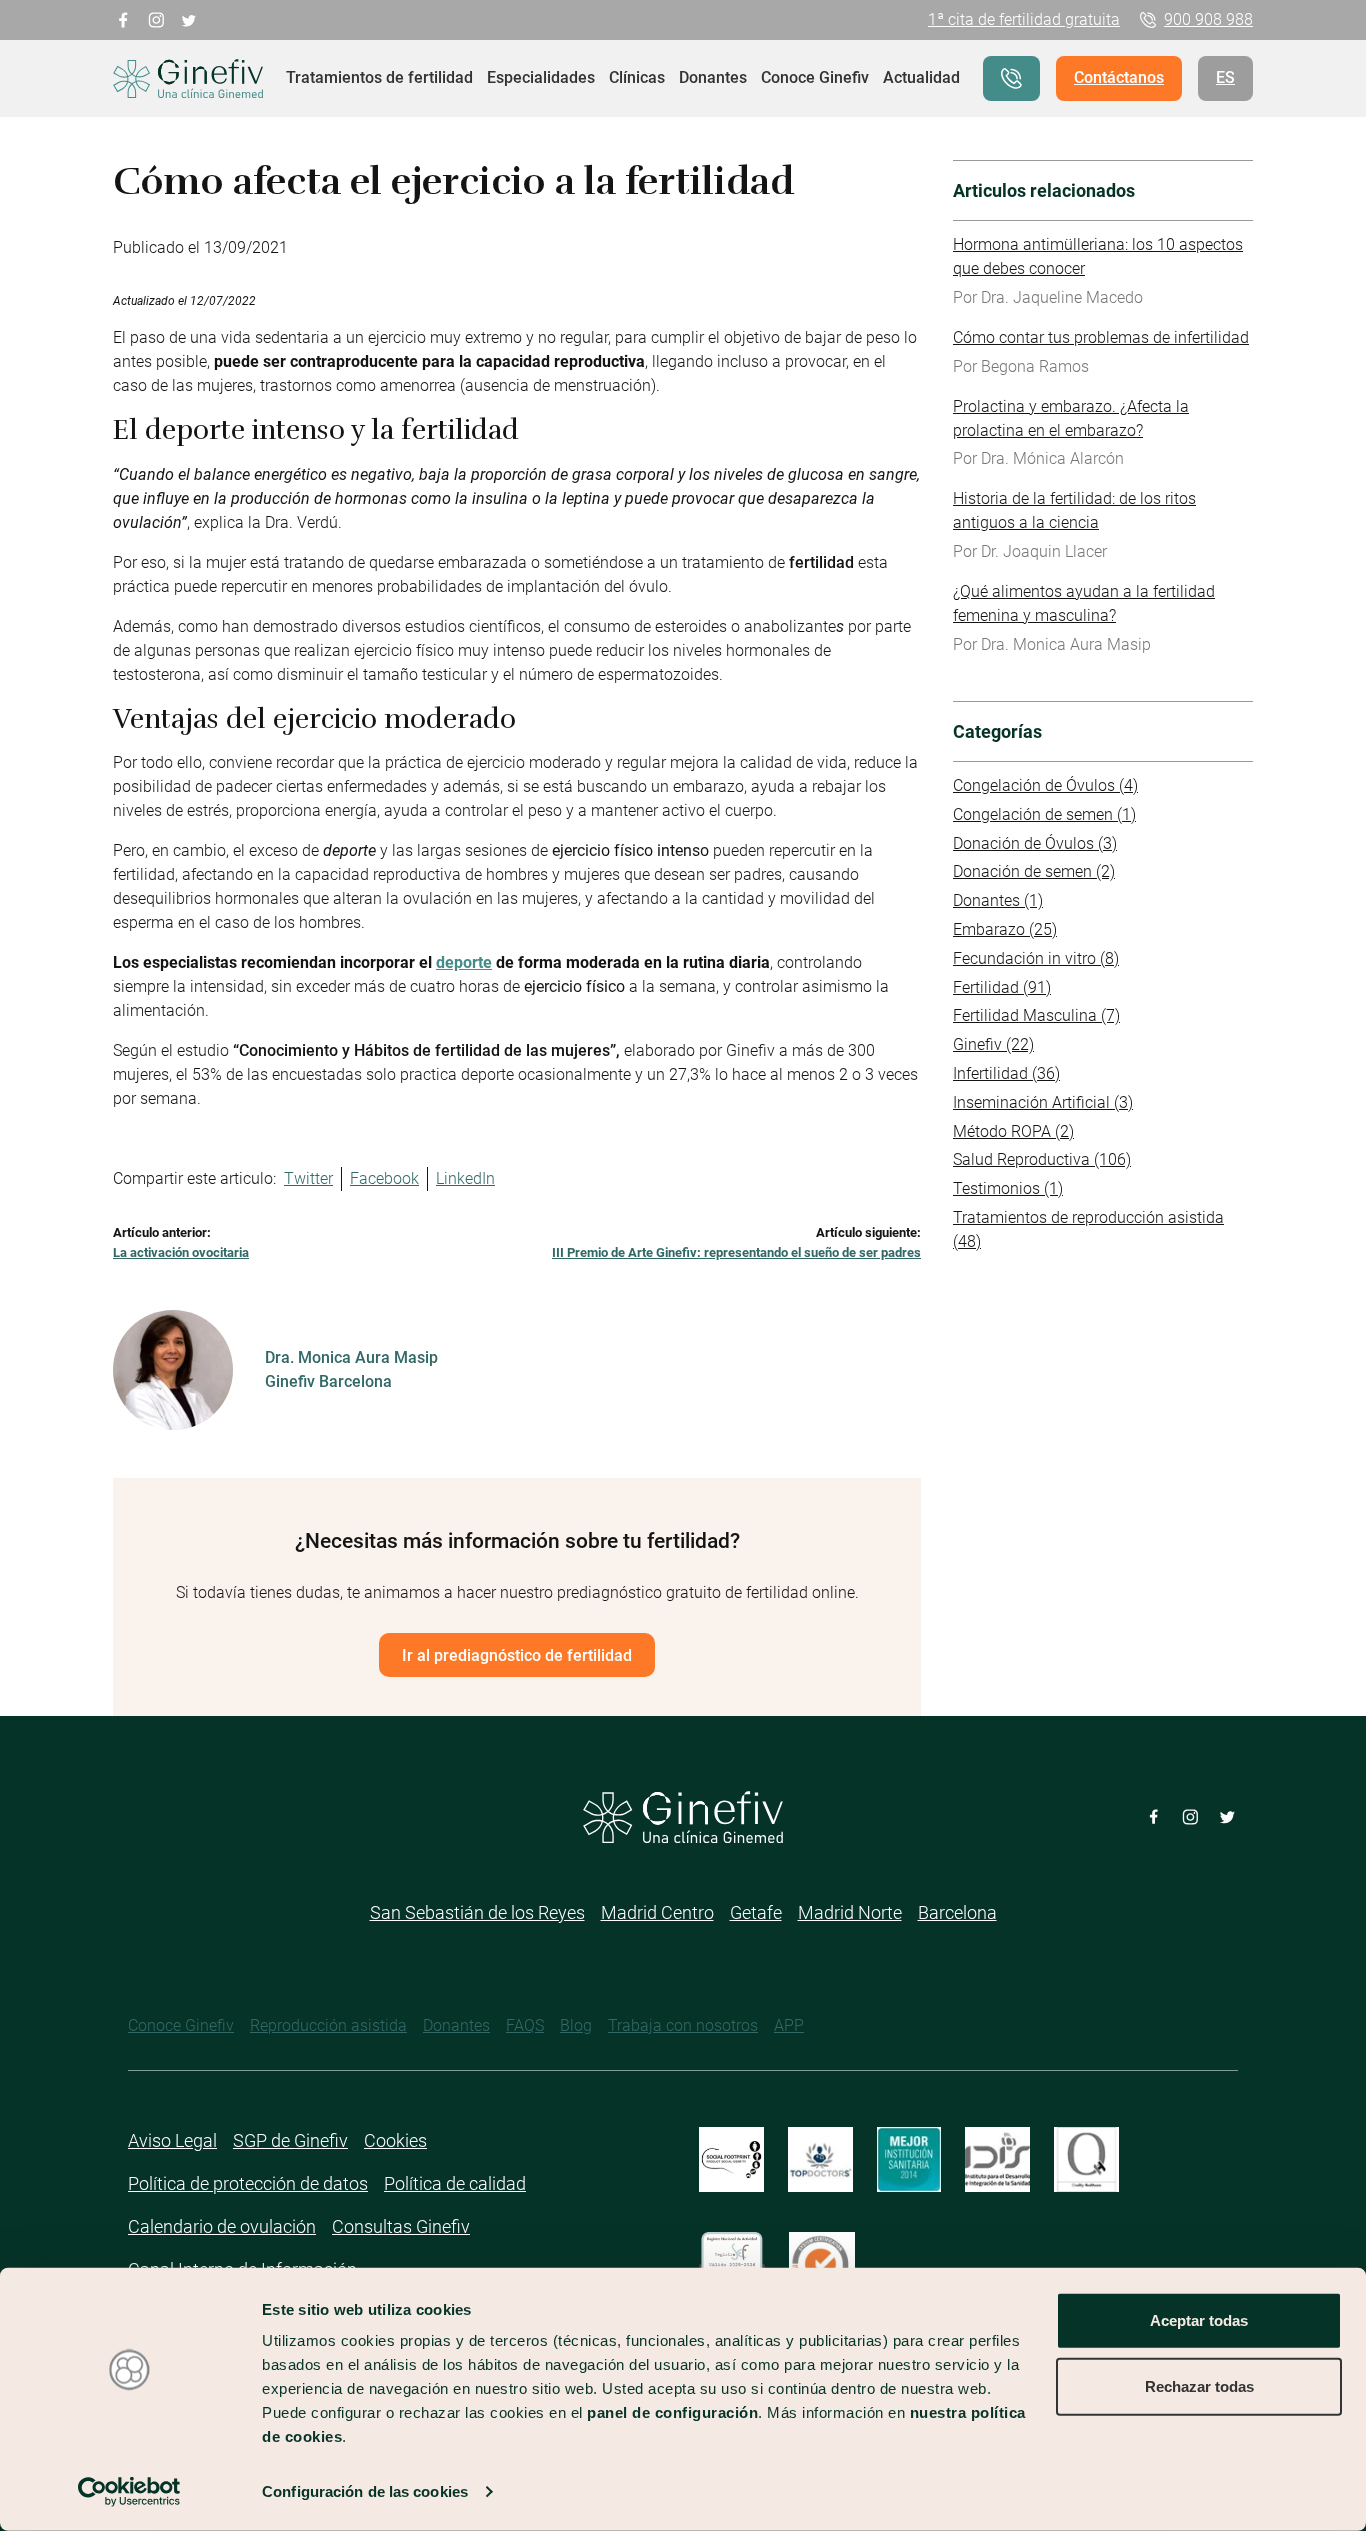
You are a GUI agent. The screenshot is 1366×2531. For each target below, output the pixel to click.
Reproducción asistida (328, 2025)
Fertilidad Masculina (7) (1036, 1015)
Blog (576, 2025)
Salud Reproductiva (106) (1042, 1159)
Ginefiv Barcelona (328, 1381)
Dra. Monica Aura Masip (351, 1357)
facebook (123, 18)
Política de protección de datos (248, 2183)
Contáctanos (1119, 77)
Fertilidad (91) (1002, 987)
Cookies (395, 2140)
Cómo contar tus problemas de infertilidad (1101, 337)
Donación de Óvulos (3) (1035, 843)
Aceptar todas (1199, 2320)
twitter (189, 18)
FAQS (525, 2025)
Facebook (384, 1178)
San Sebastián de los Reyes (477, 1912)
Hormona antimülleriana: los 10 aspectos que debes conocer (1098, 256)
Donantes (713, 77)
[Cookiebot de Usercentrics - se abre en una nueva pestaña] (129, 2492)
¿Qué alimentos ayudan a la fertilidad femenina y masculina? (1084, 603)
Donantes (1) (998, 900)
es (1225, 77)
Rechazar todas (1199, 2385)
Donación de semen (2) (1034, 871)
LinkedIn (465, 1178)
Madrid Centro (657, 1912)
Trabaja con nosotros (683, 2025)
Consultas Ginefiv (401, 2226)
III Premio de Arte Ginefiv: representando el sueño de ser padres (736, 1252)
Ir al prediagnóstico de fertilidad (517, 1655)
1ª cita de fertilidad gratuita (1024, 19)
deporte (464, 962)
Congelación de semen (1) (1044, 814)
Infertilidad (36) (1006, 1073)
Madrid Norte (850, 1912)
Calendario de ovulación (222, 2226)
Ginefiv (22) (993, 1044)
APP (789, 2025)
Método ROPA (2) (1013, 1131)
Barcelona (957, 1912)
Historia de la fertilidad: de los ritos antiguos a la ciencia (1074, 510)
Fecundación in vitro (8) (1036, 958)
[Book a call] (1011, 78)
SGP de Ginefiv (290, 2140)
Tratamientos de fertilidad (379, 77)
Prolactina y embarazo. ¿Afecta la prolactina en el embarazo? (1071, 418)
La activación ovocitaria (181, 1252)
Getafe (756, 1912)
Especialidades (541, 77)
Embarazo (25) (1005, 929)
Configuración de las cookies (365, 2491)
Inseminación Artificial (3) (1043, 1102)
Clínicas (637, 77)
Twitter (308, 1178)
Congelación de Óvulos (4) (1045, 785)
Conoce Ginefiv (815, 77)
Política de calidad (455, 2183)
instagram (156, 18)
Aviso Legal (172, 2140)
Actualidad (921, 77)
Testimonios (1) (1008, 1188)
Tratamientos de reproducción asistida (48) (1088, 1229)
